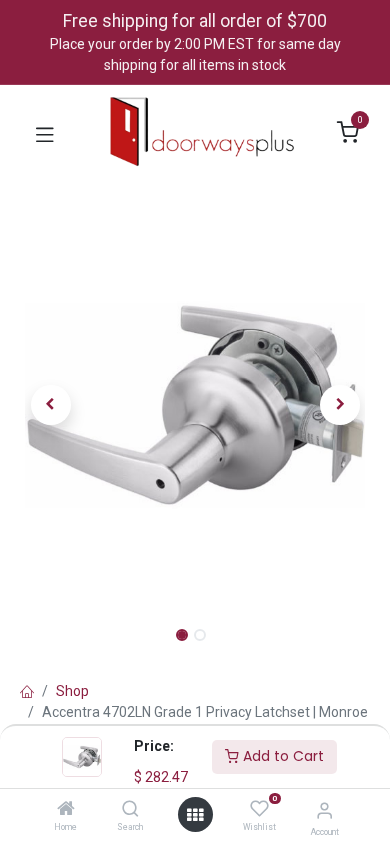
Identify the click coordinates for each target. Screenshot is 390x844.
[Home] (66, 810)
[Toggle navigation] (45, 133)
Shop (72, 691)
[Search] (130, 810)
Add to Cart (281, 756)
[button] (50, 405)
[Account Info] (324, 810)
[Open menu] (195, 815)
